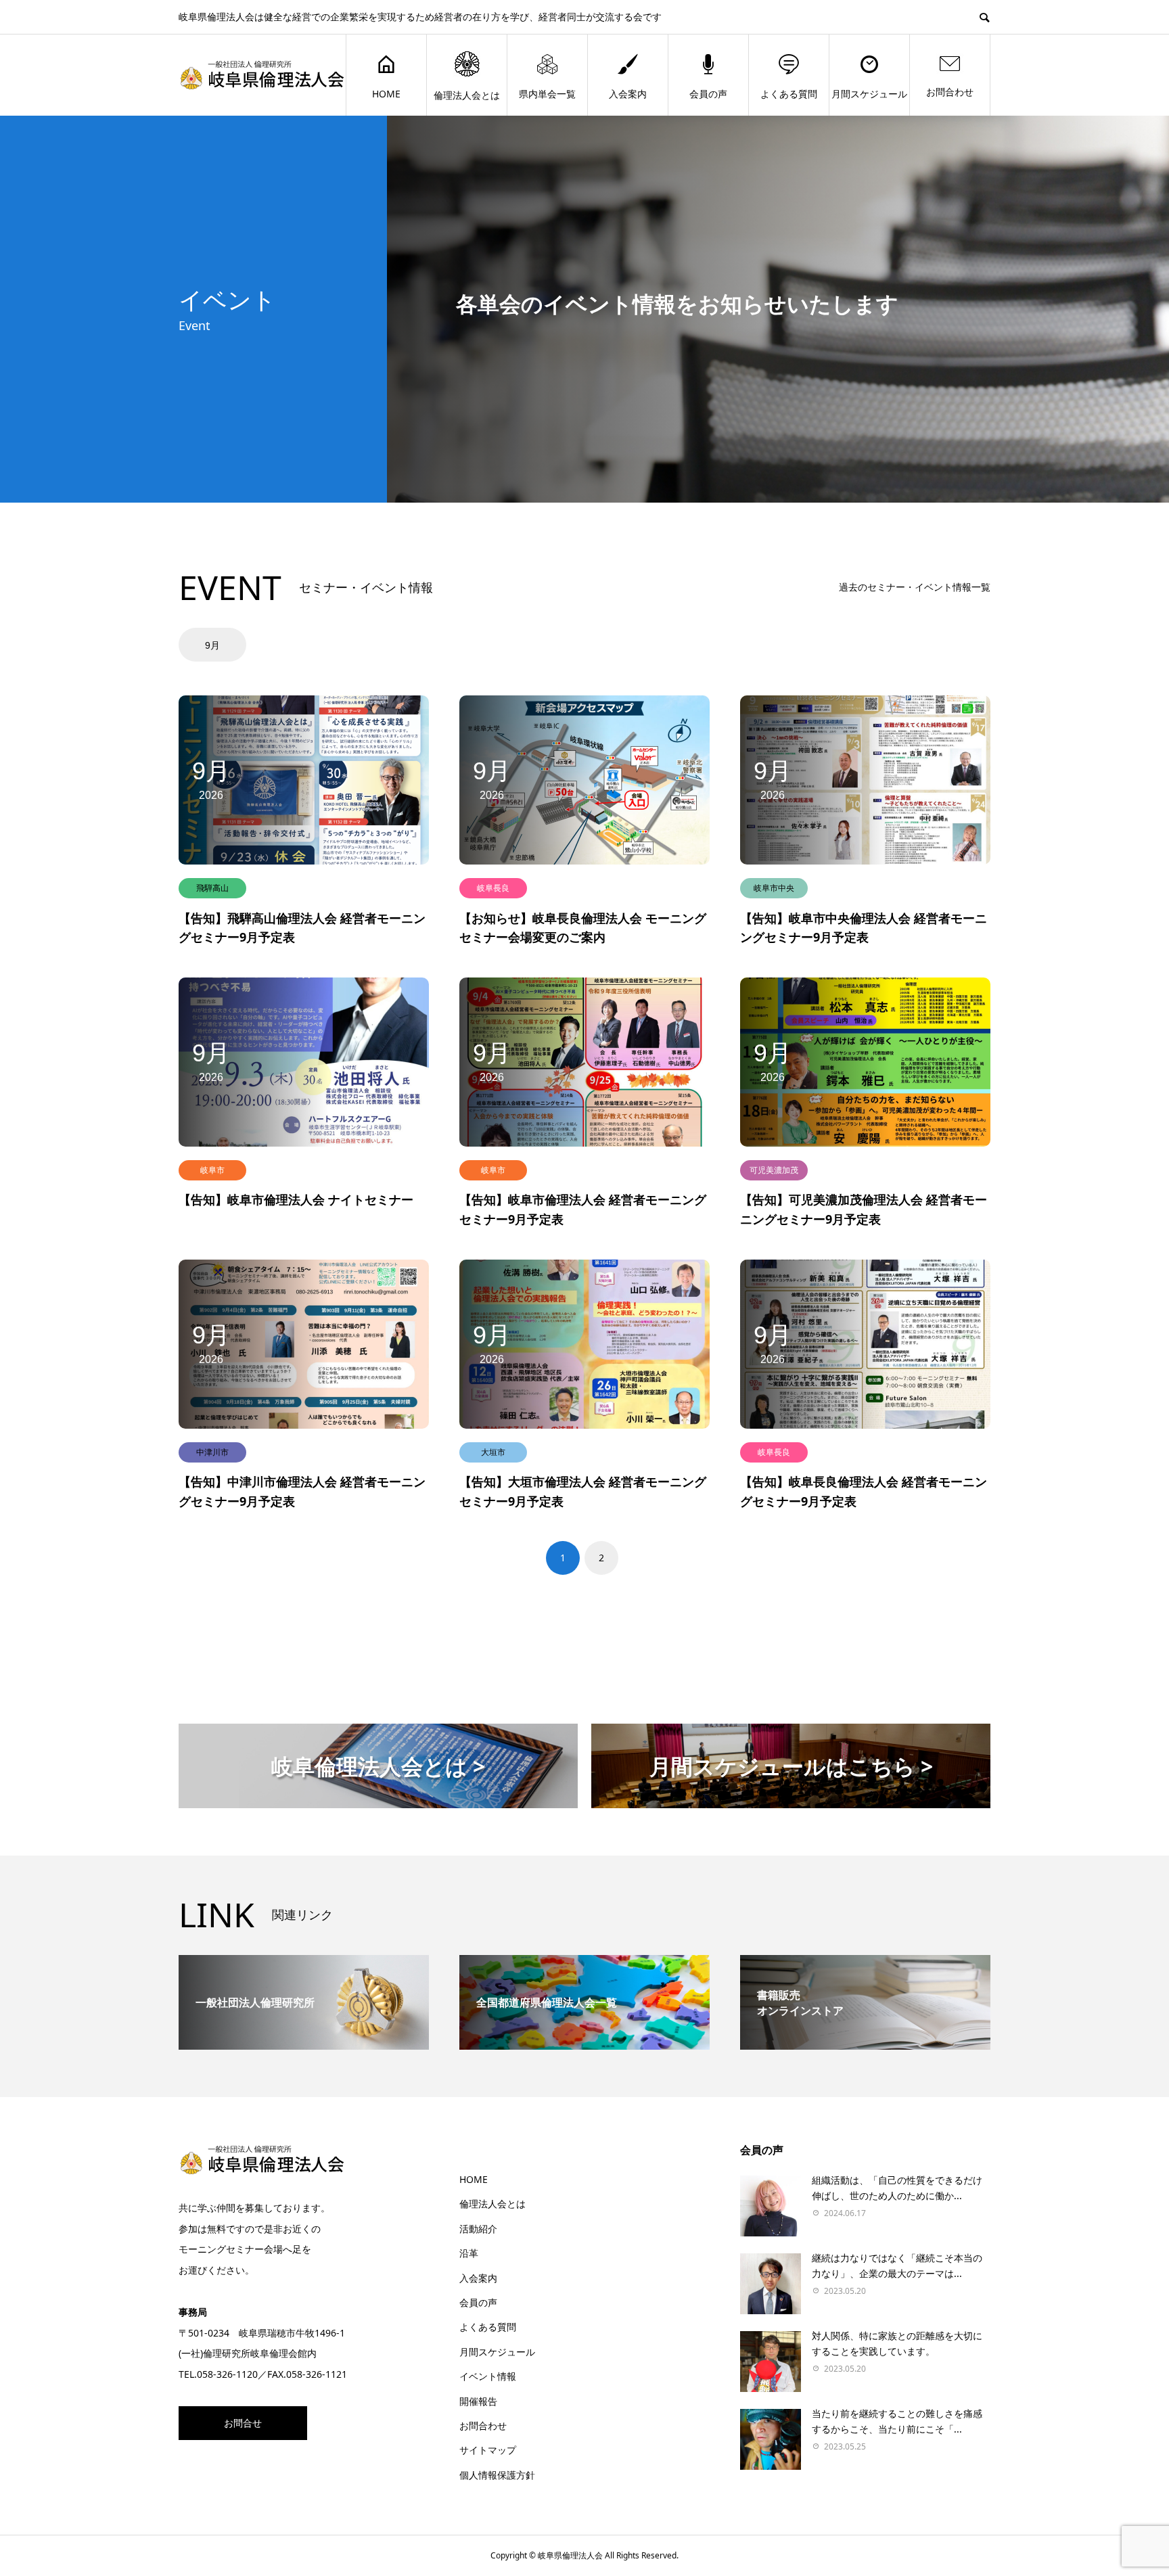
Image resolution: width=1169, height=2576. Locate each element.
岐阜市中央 (774, 888)
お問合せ (243, 2423)
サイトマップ (488, 2450)
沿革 (469, 2253)
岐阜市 (212, 1170)
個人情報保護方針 (497, 2475)
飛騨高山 (212, 888)
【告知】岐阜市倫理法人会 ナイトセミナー (296, 1199)
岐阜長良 (493, 888)
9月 (212, 645)
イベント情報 (488, 2376)
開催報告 (478, 2401)
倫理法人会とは (467, 95)
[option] (214, 645)
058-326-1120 (227, 2374)
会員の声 (708, 94)
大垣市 (493, 1452)
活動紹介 (478, 2229)
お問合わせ (950, 92)
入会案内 (628, 94)
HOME (386, 94)
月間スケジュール (869, 94)
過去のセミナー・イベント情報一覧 (915, 587)
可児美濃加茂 (774, 1170)
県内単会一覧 (547, 94)
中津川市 (212, 1452)
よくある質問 (789, 94)
